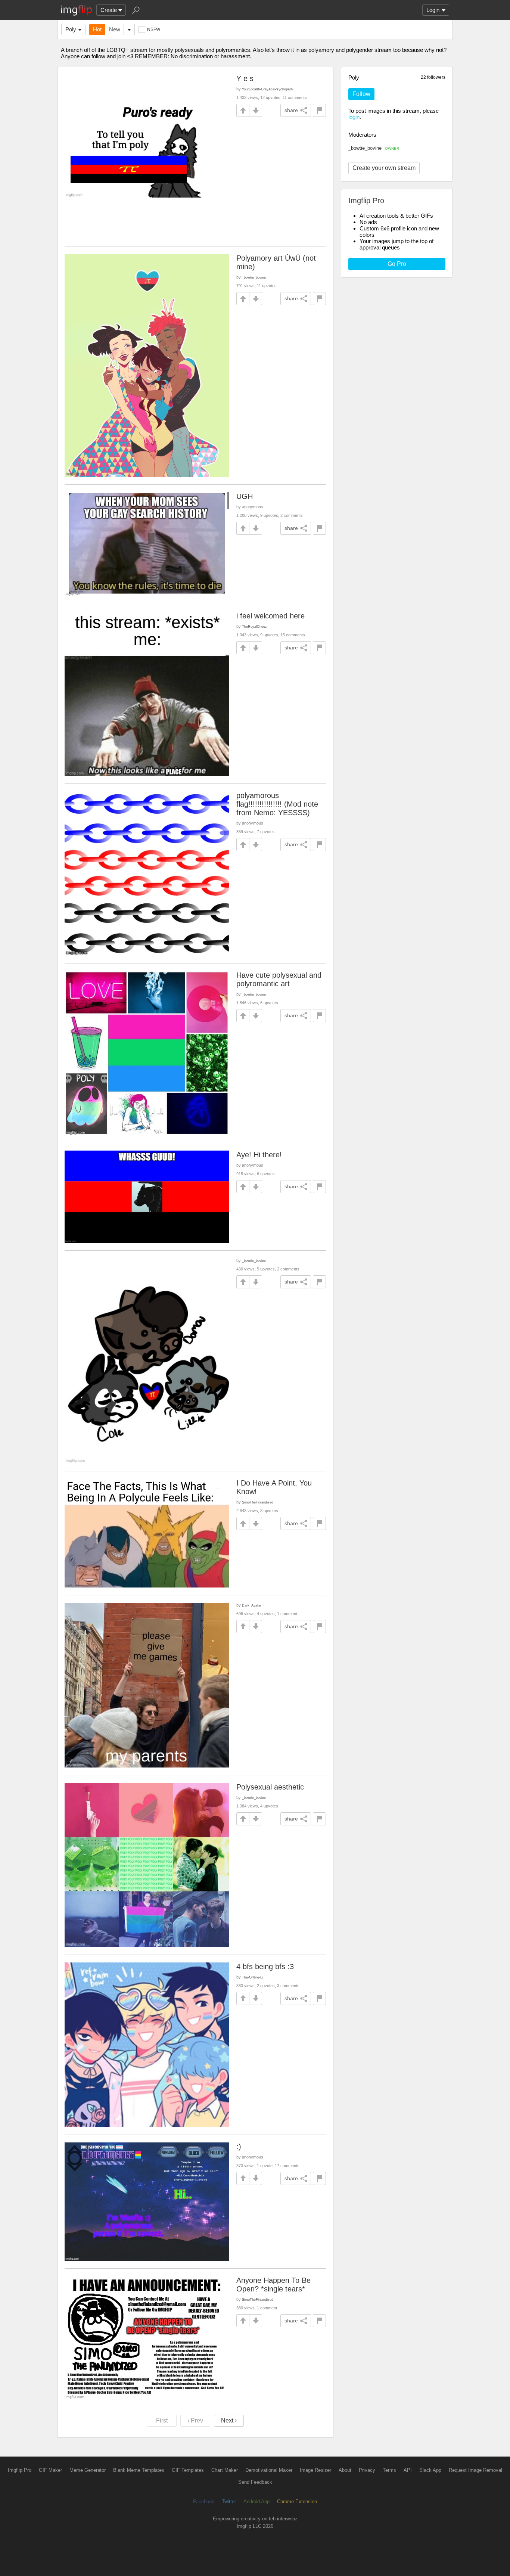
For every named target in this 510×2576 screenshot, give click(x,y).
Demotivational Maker (269, 2470)
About (345, 2470)
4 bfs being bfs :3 (265, 1967)
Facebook (204, 2501)
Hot (97, 29)
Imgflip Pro (20, 2470)
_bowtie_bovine (374, 148)
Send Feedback (255, 2482)
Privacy (367, 2470)
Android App (256, 2501)
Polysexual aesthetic (270, 1787)
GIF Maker (50, 2470)
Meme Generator (88, 2470)
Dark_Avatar (252, 1605)
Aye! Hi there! (259, 1155)
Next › (229, 2420)
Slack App (430, 2470)
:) (239, 2147)
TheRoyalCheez (254, 626)
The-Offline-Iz (253, 1977)
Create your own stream (384, 168)
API (408, 2470)
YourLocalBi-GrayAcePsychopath (267, 89)
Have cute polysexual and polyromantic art (279, 979)
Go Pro (397, 264)
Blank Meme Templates (139, 2470)
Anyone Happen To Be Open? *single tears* (273, 2285)
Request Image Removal (475, 2470)
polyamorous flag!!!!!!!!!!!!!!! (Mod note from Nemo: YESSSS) (277, 804)
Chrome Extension (297, 2501)
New (115, 29)
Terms (389, 2470)
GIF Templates (188, 2470)
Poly (71, 29)
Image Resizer (315, 2470)
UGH (245, 496)
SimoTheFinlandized (258, 1502)
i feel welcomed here (270, 616)
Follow (361, 94)
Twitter (229, 2501)
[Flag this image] (319, 110)
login (354, 117)
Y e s (245, 78)
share (291, 110)
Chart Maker (225, 2470)
